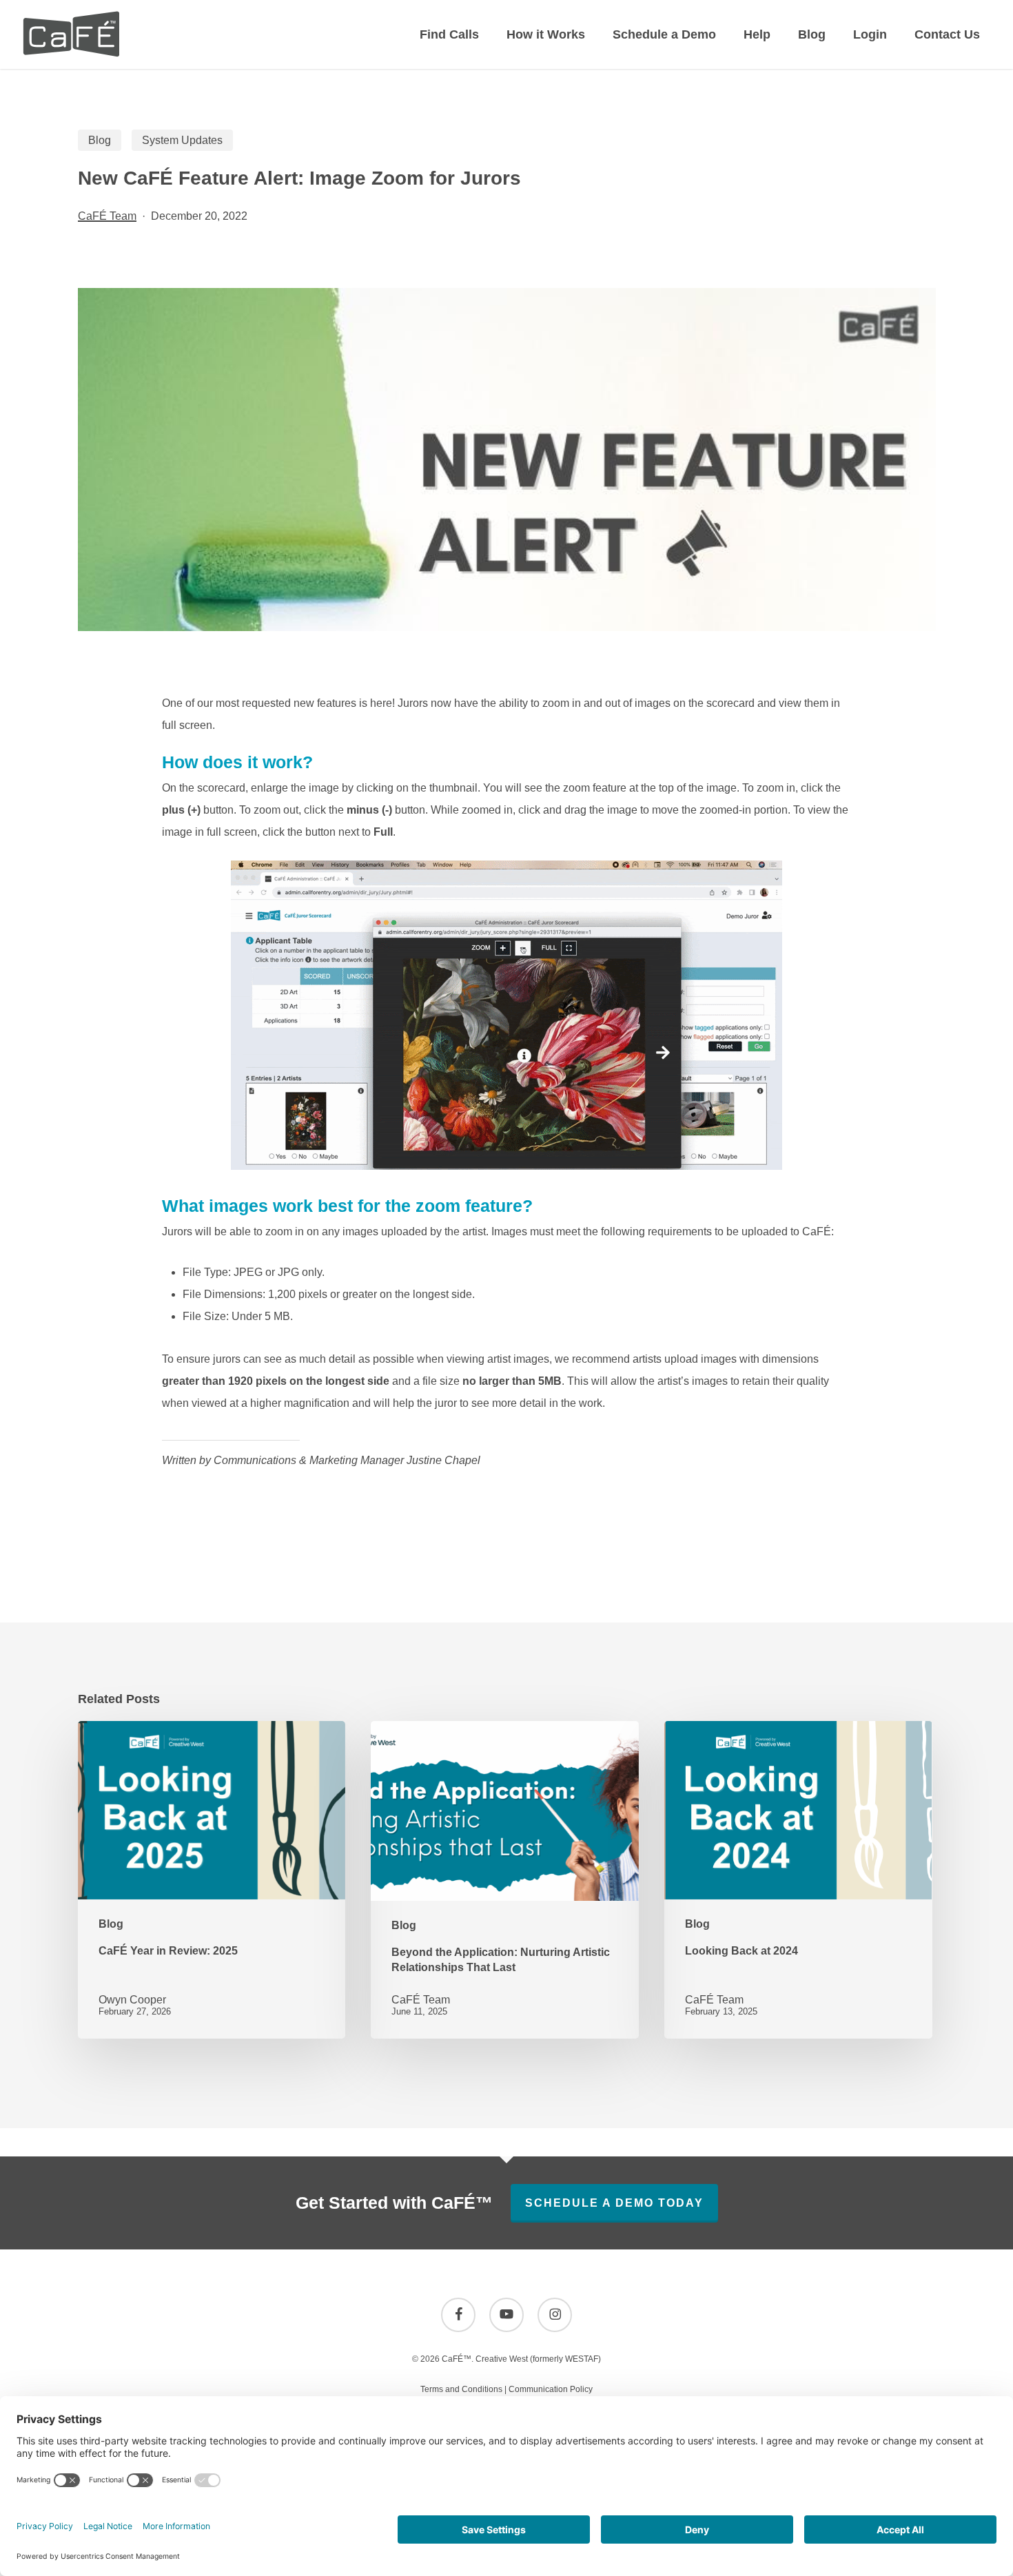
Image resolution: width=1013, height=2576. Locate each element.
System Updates (182, 140)
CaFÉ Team (107, 216)
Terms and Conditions (461, 2389)
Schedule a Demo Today (614, 2203)
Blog (100, 140)
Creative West (502, 2359)
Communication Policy (551, 2389)
